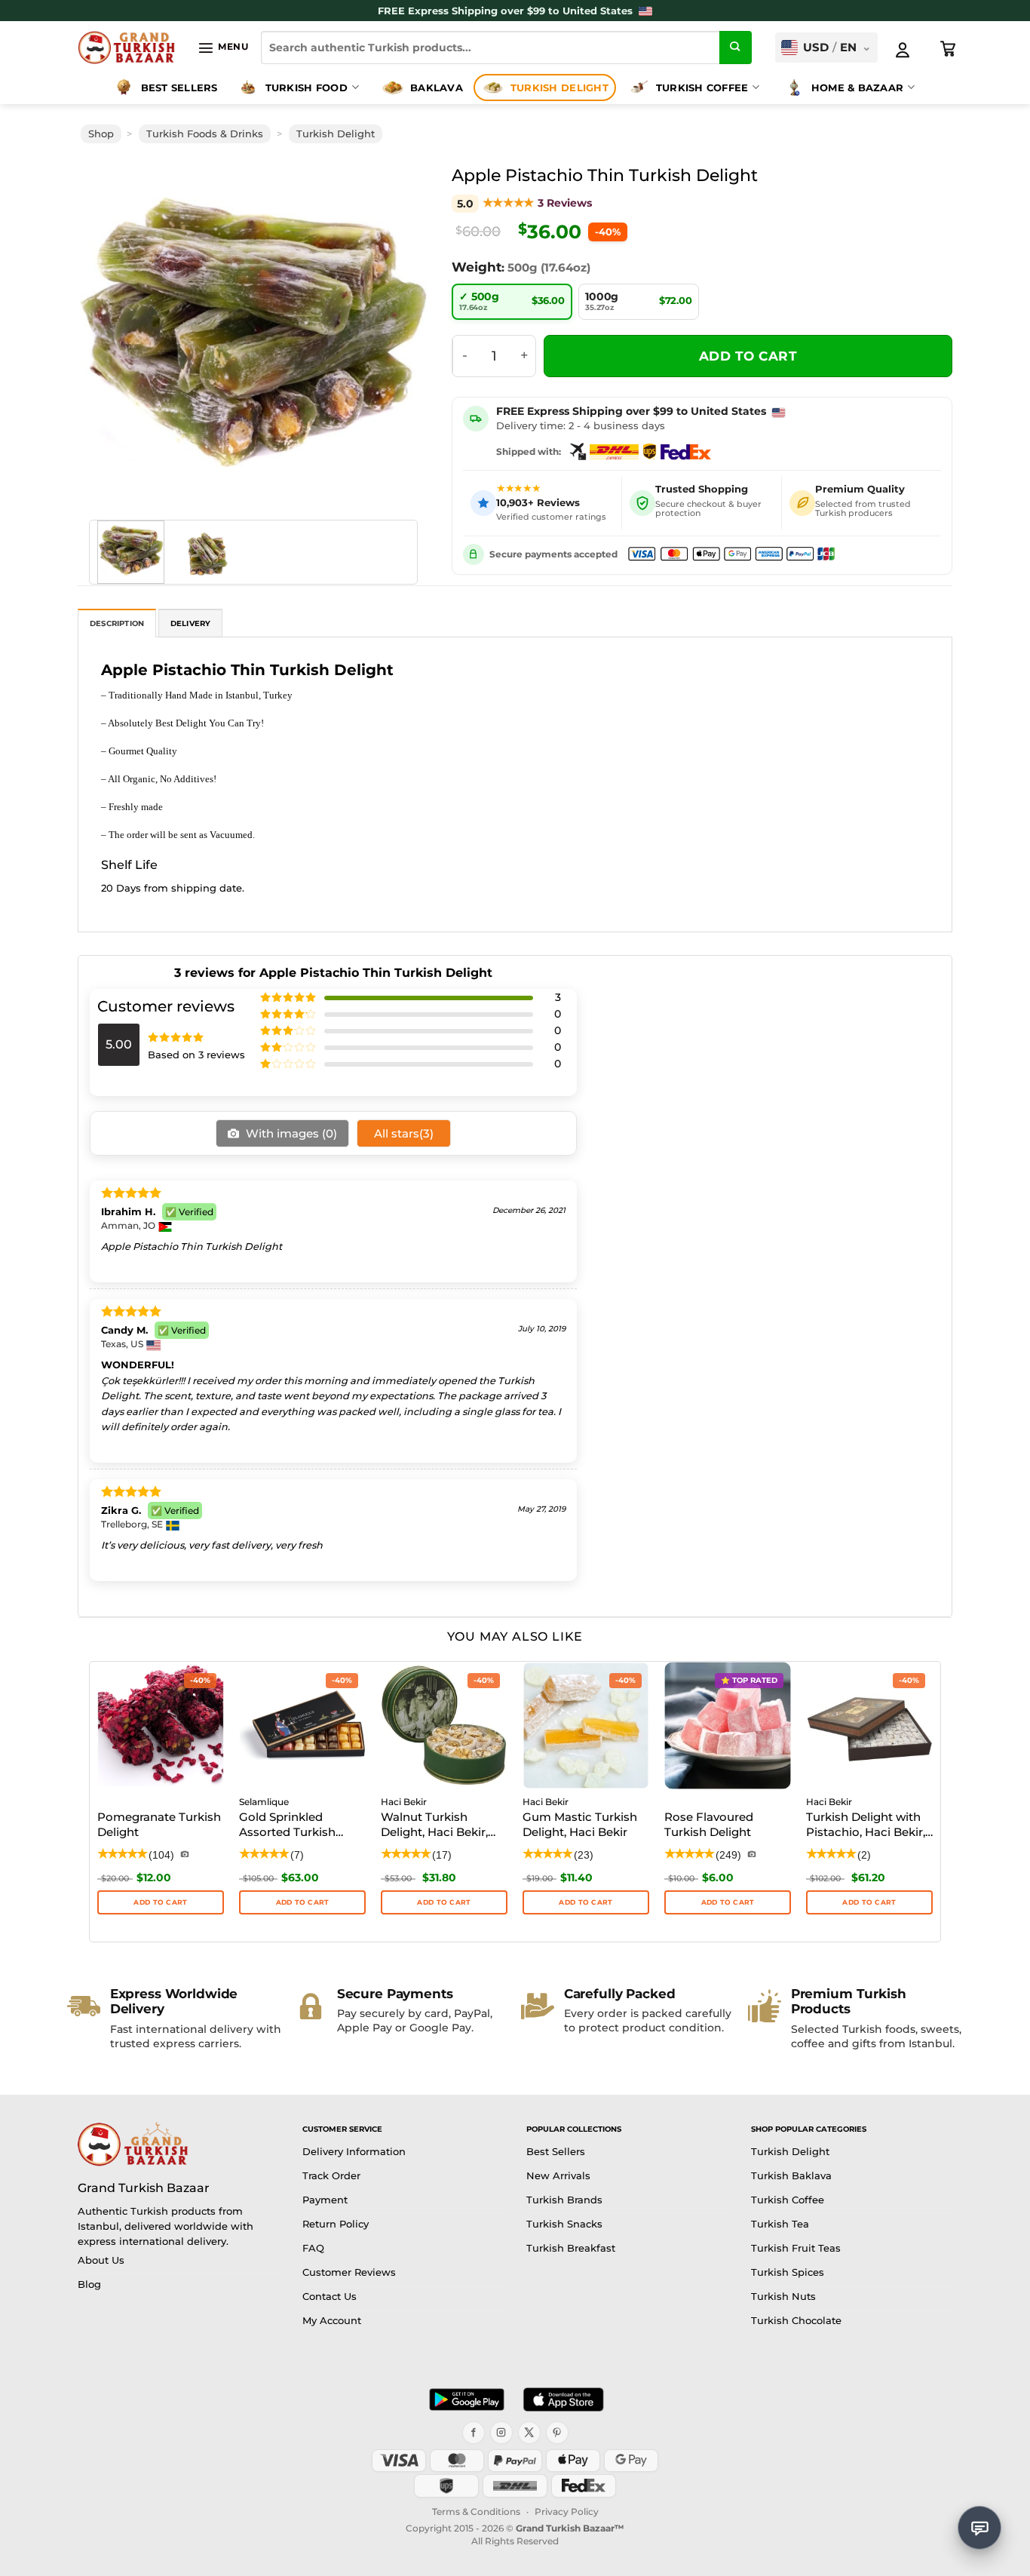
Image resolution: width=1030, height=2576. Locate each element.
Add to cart (748, 356)
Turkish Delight (559, 88)
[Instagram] (501, 2433)
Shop (101, 134)
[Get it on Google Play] (467, 2399)
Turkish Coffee (702, 88)
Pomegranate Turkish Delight (159, 1824)
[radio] (512, 302)
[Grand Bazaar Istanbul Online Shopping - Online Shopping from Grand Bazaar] (126, 48)
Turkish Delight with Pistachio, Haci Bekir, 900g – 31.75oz (866, 1825)
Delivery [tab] (191, 623)
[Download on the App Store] (563, 2399)
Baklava (437, 88)
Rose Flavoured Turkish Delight (709, 1824)
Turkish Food (307, 88)
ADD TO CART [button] (160, 1902)
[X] (529, 2433)
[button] (223, 48)
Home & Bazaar (857, 88)
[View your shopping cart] (949, 49)
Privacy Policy (567, 2512)
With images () (290, 1133)
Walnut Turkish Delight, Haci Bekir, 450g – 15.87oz (434, 1825)
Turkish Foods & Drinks (205, 134)
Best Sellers (179, 88)
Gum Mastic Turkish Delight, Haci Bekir (580, 1824)
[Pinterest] (557, 2433)
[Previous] (111, 333)
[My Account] (903, 50)
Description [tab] (117, 623)
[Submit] (736, 48)
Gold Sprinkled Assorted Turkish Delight (287, 1825)
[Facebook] (474, 2433)
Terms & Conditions (476, 2512)
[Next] (396, 333)
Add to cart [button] (444, 1902)
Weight (477, 267)
